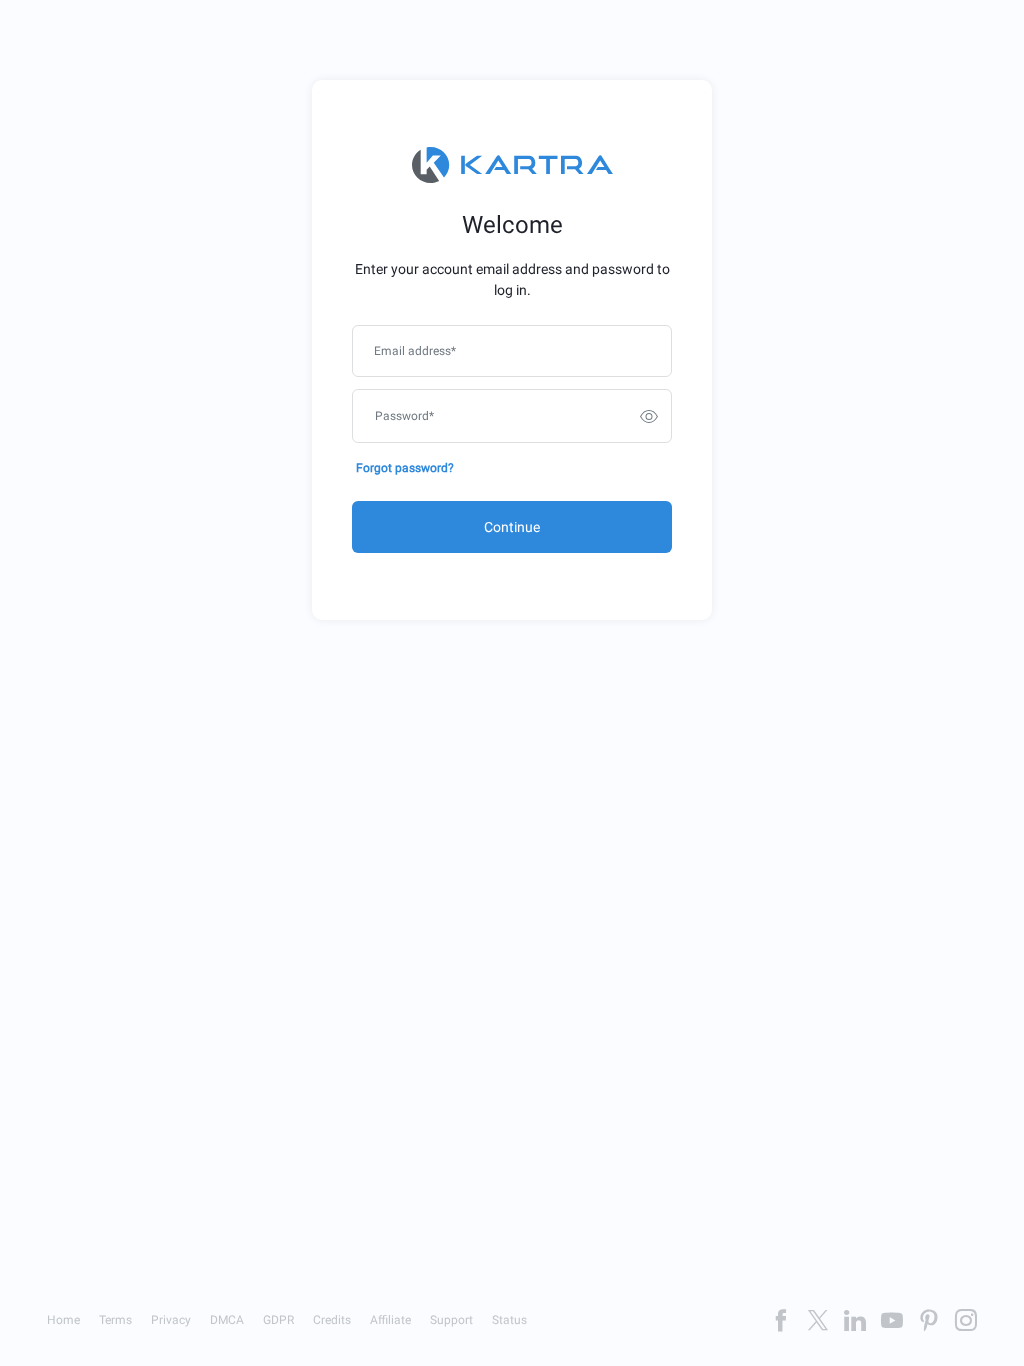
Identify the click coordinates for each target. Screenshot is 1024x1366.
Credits (332, 1320)
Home (63, 1320)
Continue (512, 527)
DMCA (227, 1320)
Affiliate (390, 1320)
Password (404, 416)
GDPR (278, 1320)
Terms (115, 1320)
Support (451, 1320)
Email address (415, 351)
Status (509, 1320)
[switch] (649, 416)
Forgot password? (405, 468)
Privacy (171, 1320)
